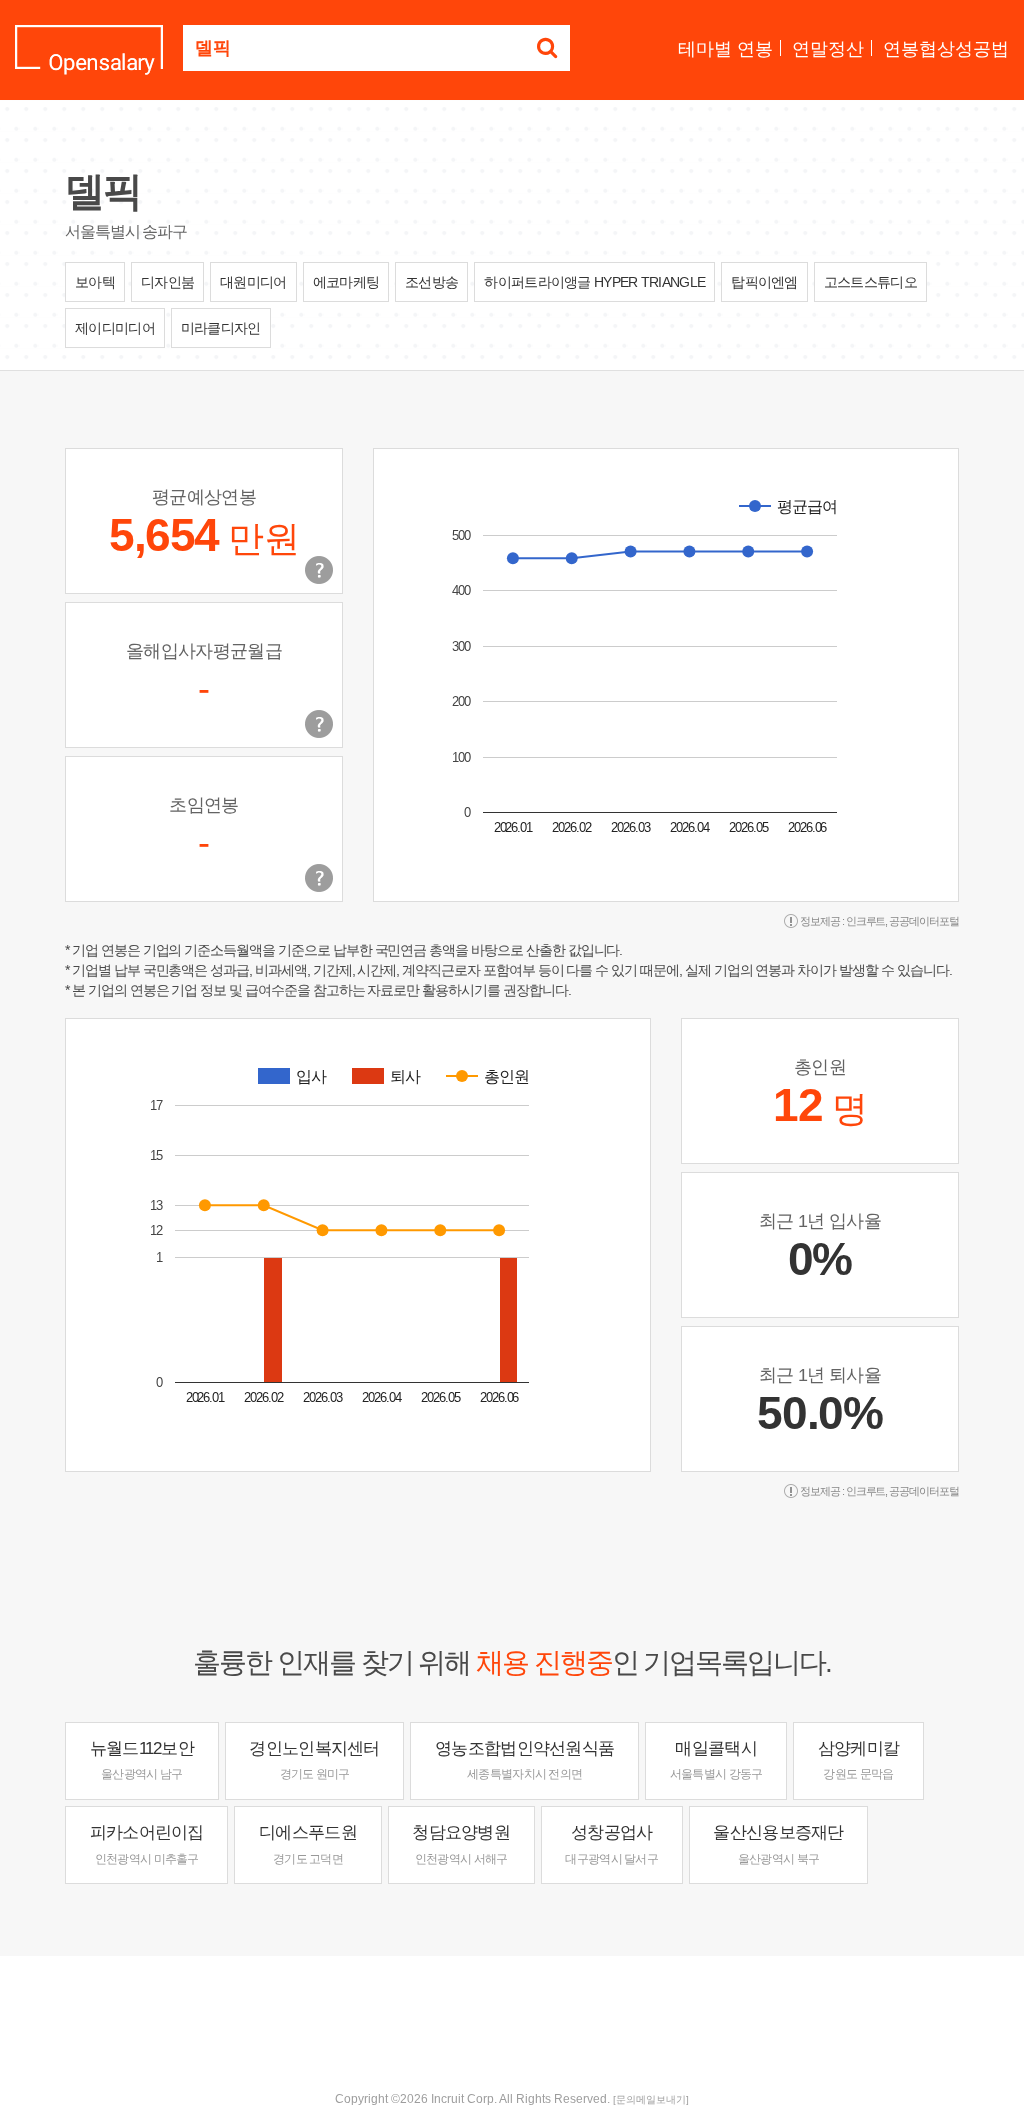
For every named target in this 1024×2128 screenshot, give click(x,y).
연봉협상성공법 (946, 49)
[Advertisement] (512, 2021)
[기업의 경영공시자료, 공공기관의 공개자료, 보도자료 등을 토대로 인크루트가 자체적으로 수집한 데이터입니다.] (319, 878)
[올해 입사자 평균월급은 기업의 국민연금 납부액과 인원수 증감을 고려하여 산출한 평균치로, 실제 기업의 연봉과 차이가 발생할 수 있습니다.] (319, 724)
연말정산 (828, 49)
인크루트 (866, 921)
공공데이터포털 (924, 921)
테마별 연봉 (725, 49)
